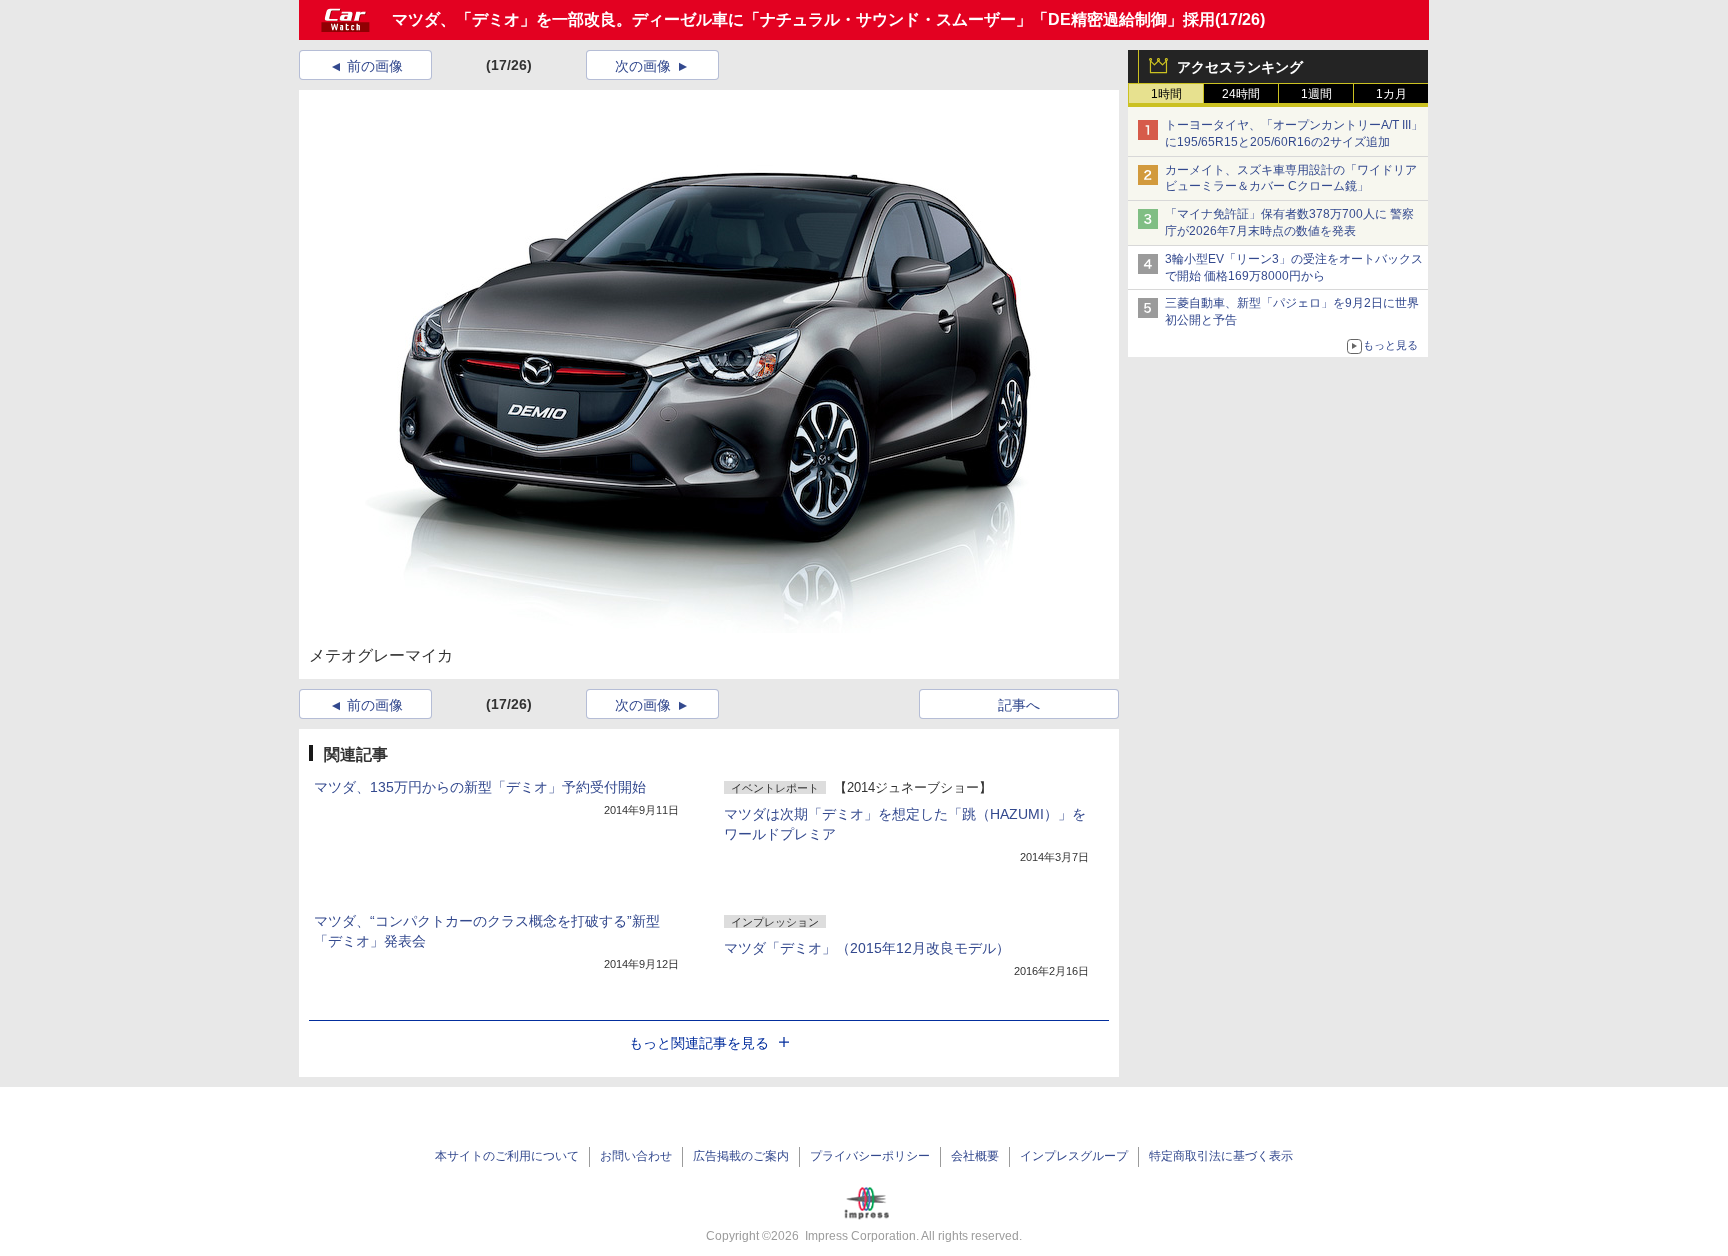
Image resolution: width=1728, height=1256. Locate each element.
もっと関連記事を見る (699, 1043)
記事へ (1019, 705)
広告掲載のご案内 (741, 1156)
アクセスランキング (1240, 67)
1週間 (1316, 94)
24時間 (1241, 94)
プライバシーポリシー (870, 1156)
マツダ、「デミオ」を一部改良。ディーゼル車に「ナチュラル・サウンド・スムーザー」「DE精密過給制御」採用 (803, 19)
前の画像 (375, 66)
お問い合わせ (636, 1156)
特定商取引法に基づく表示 (1221, 1156)
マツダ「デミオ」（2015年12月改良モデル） (867, 948)
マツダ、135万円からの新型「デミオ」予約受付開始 (480, 787)
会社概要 (975, 1156)
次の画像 (643, 66)
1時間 (1166, 94)
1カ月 (1391, 94)
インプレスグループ (1074, 1156)
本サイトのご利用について (507, 1156)
